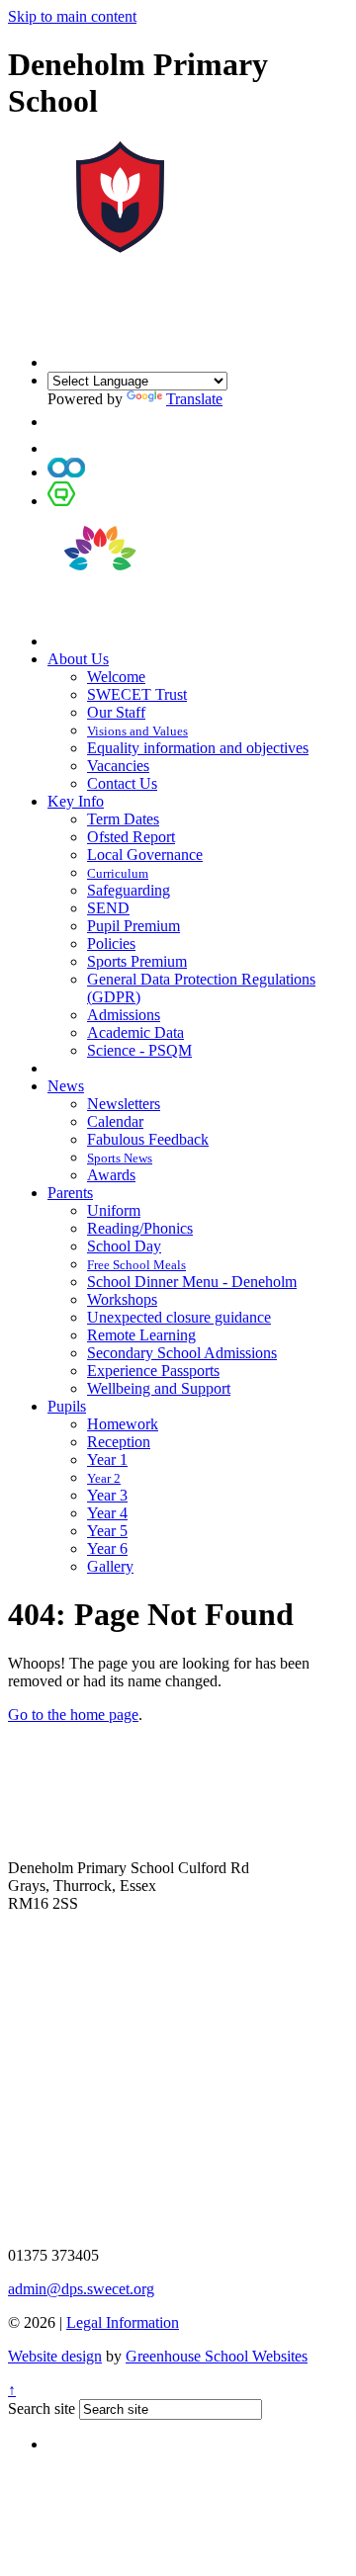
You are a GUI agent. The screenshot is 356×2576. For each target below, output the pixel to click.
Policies (111, 944)
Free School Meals (136, 1265)
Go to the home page (73, 1715)
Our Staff (116, 712)
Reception (119, 1442)
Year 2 (104, 1478)
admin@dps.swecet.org (81, 2289)
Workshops (122, 1299)
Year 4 (107, 1513)
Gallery (110, 1566)
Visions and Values (137, 731)
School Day (124, 1246)
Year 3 (107, 1495)
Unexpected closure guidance (179, 1317)
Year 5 (107, 1531)
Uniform (114, 1210)
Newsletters (124, 1104)
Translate (194, 399)
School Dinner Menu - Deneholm (192, 1282)
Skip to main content (72, 16)
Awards (111, 1175)
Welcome (116, 677)
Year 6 (107, 1548)
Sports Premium (137, 961)
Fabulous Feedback (148, 1139)
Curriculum (118, 873)
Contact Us (122, 783)
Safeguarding (129, 890)
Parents (70, 1193)
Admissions (124, 1015)
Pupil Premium (133, 926)
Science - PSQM (139, 1050)
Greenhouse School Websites (217, 2356)
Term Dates (123, 819)
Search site (42, 2408)
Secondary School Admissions (182, 1353)
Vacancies (118, 766)
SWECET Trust (137, 694)
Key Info (76, 801)
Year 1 (107, 1460)
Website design (55, 2356)
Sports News (120, 1158)
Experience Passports (153, 1371)
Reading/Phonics (140, 1228)
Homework (123, 1424)
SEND (108, 908)
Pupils (67, 1406)
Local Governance (145, 855)
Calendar (115, 1121)
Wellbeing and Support (159, 1388)
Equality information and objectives (198, 748)
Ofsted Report (131, 837)
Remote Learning (141, 1335)
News (66, 1086)
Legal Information (123, 2322)
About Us (78, 659)
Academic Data (135, 1032)
